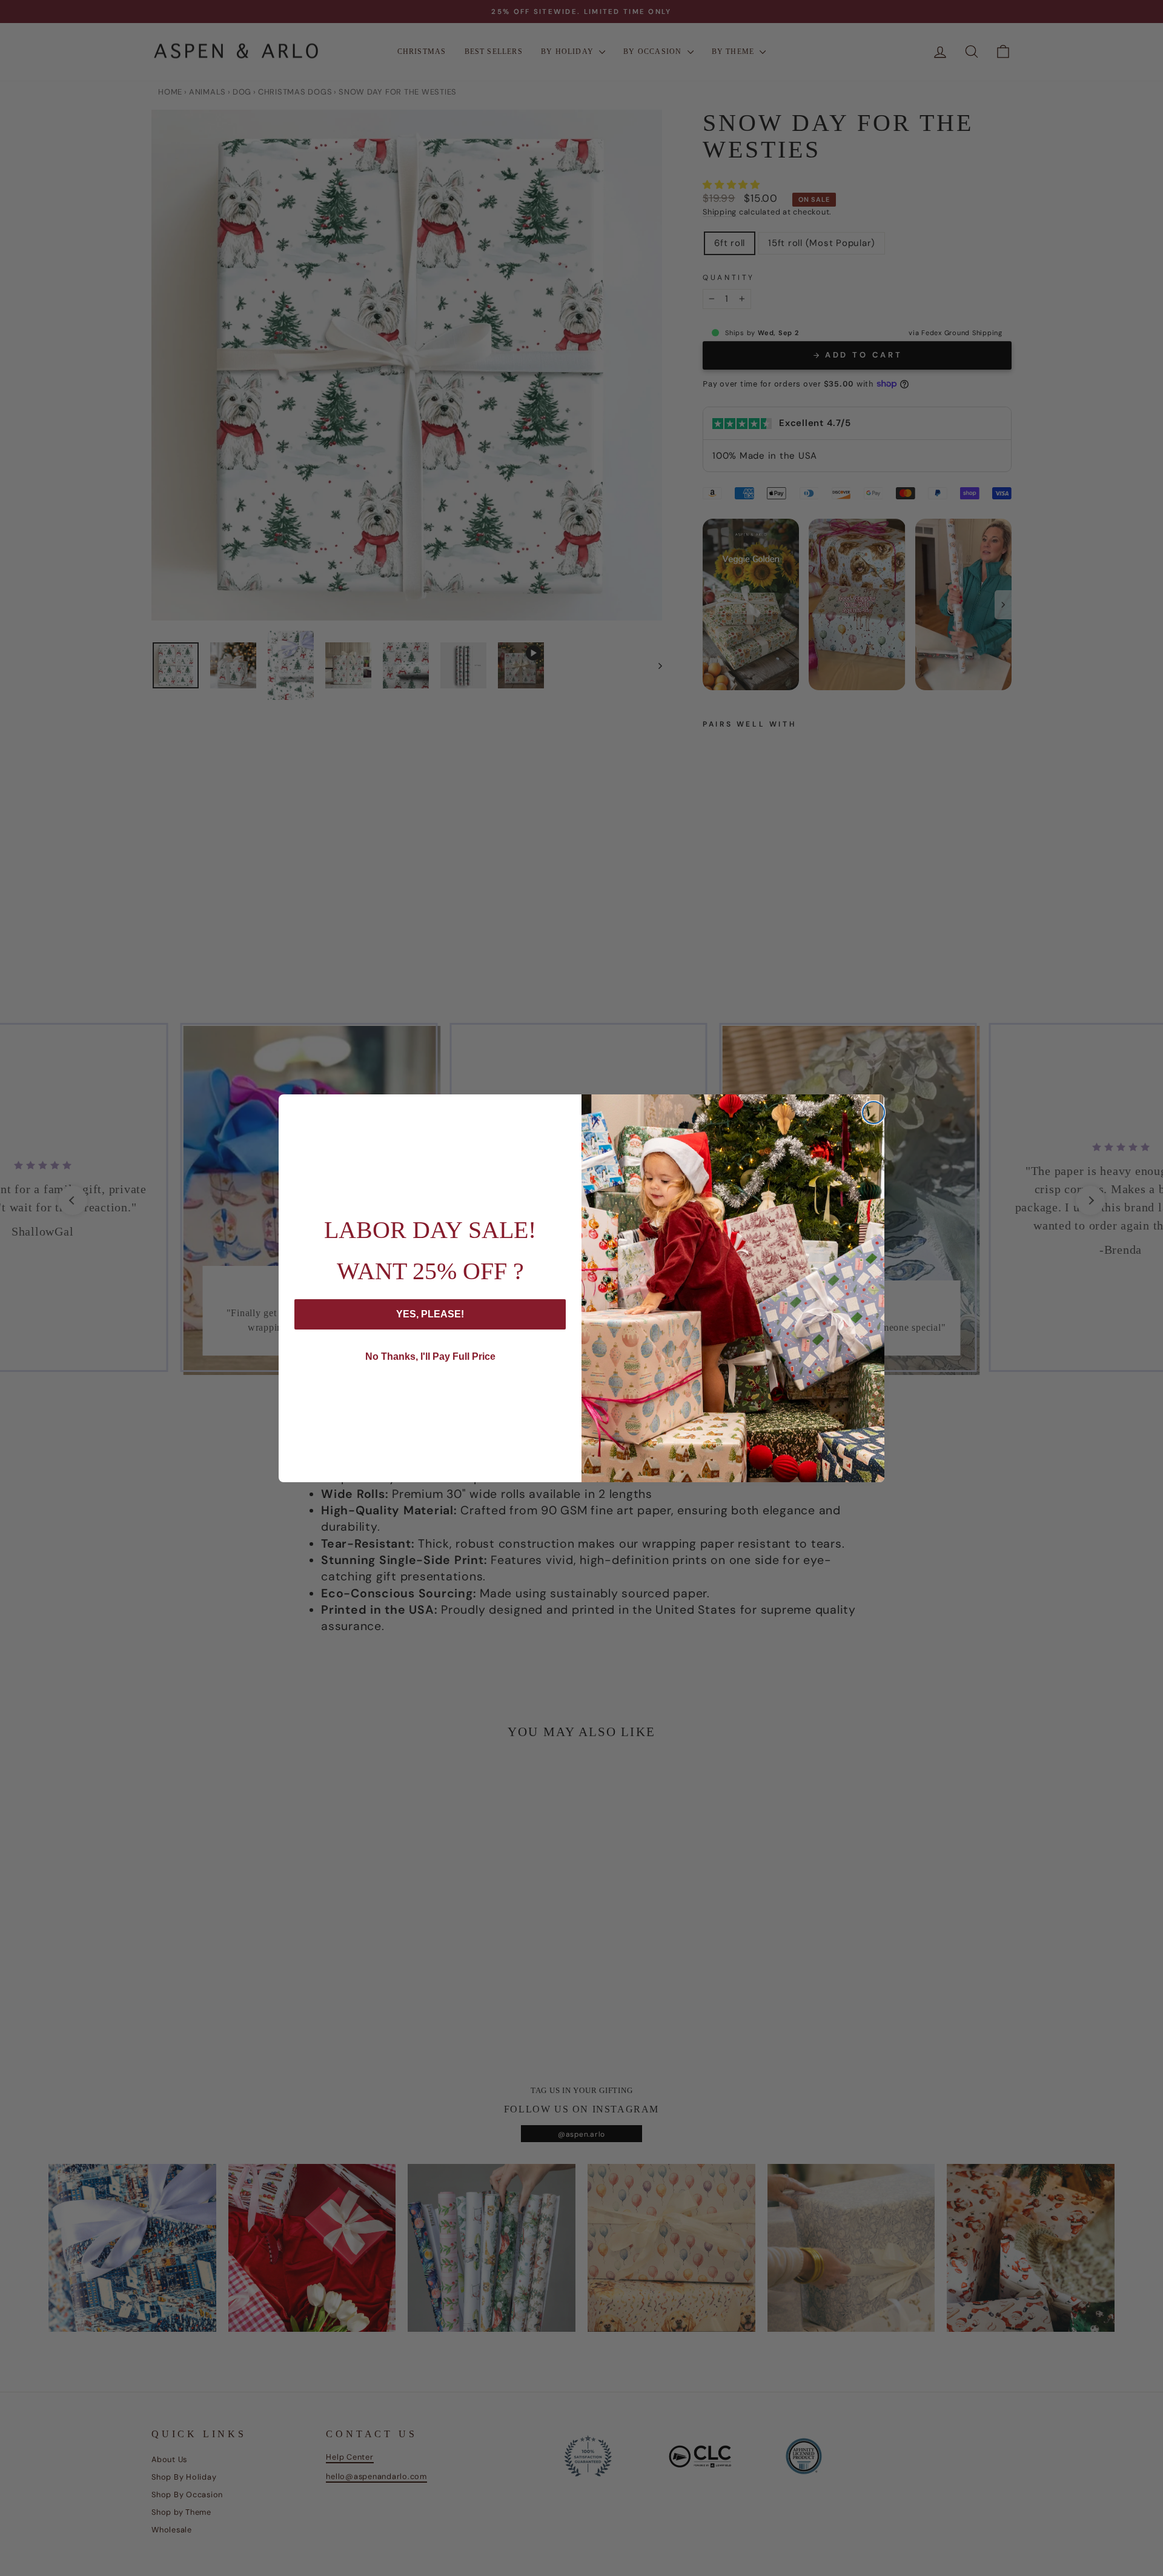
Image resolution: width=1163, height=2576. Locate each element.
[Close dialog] (873, 1113)
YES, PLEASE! (430, 1314)
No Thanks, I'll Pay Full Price (430, 1356)
